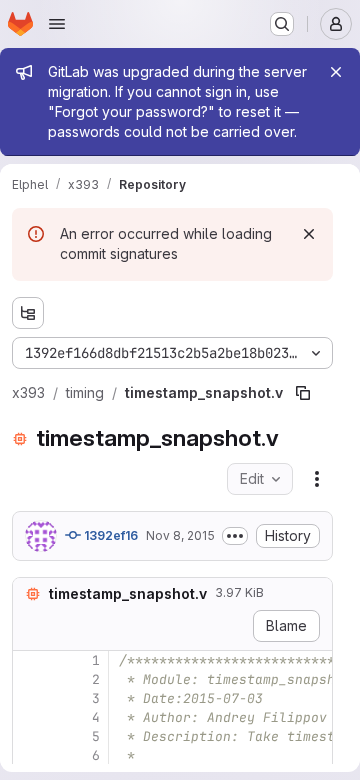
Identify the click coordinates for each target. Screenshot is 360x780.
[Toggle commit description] (235, 536)
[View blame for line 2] (30, 679)
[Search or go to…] (282, 24)
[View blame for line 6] (30, 755)
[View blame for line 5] (30, 736)
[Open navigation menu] (57, 24)
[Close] (336, 72)
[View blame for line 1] (30, 660)
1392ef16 (109, 535)
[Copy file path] (303, 393)
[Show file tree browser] (28, 313)
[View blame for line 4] (30, 717)
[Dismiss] (309, 234)
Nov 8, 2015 (180, 535)
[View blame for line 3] (30, 698)
